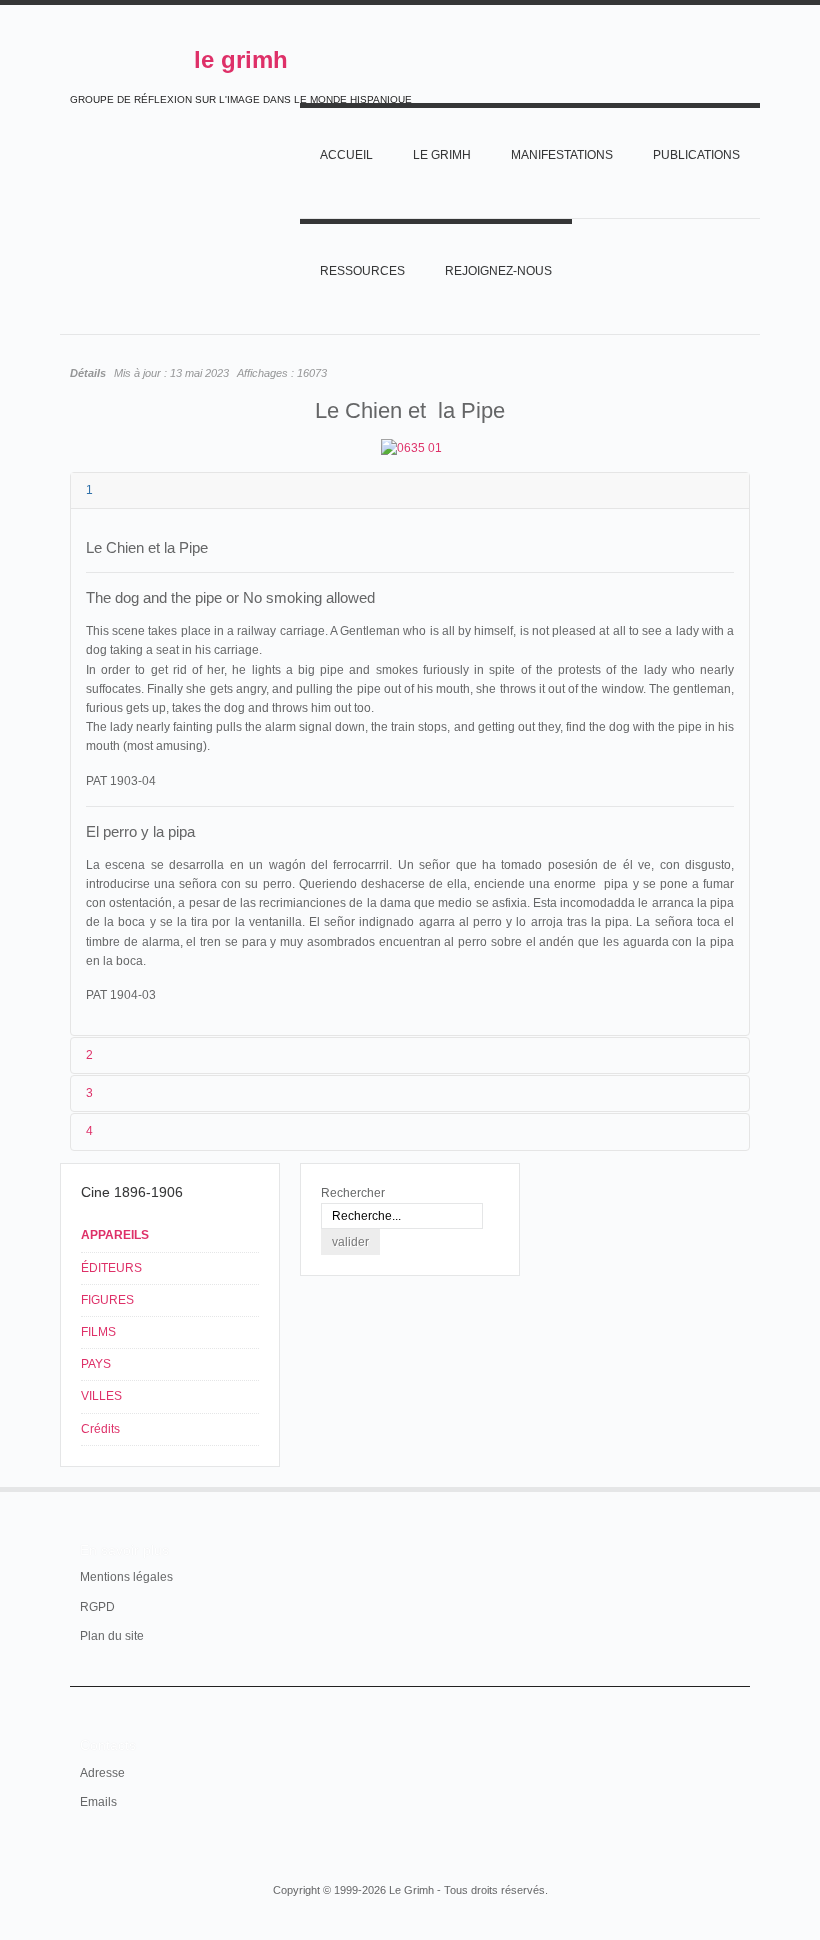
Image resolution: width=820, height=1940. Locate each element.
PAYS (96, 1364)
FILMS (98, 1332)
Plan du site (112, 1636)
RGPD (97, 1607)
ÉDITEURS (111, 1268)
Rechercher (353, 1193)
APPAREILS (115, 1235)
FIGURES (107, 1300)
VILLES (101, 1396)
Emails (98, 1802)
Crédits (100, 1429)
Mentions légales (126, 1577)
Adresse (102, 1773)
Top (738, 1487)
